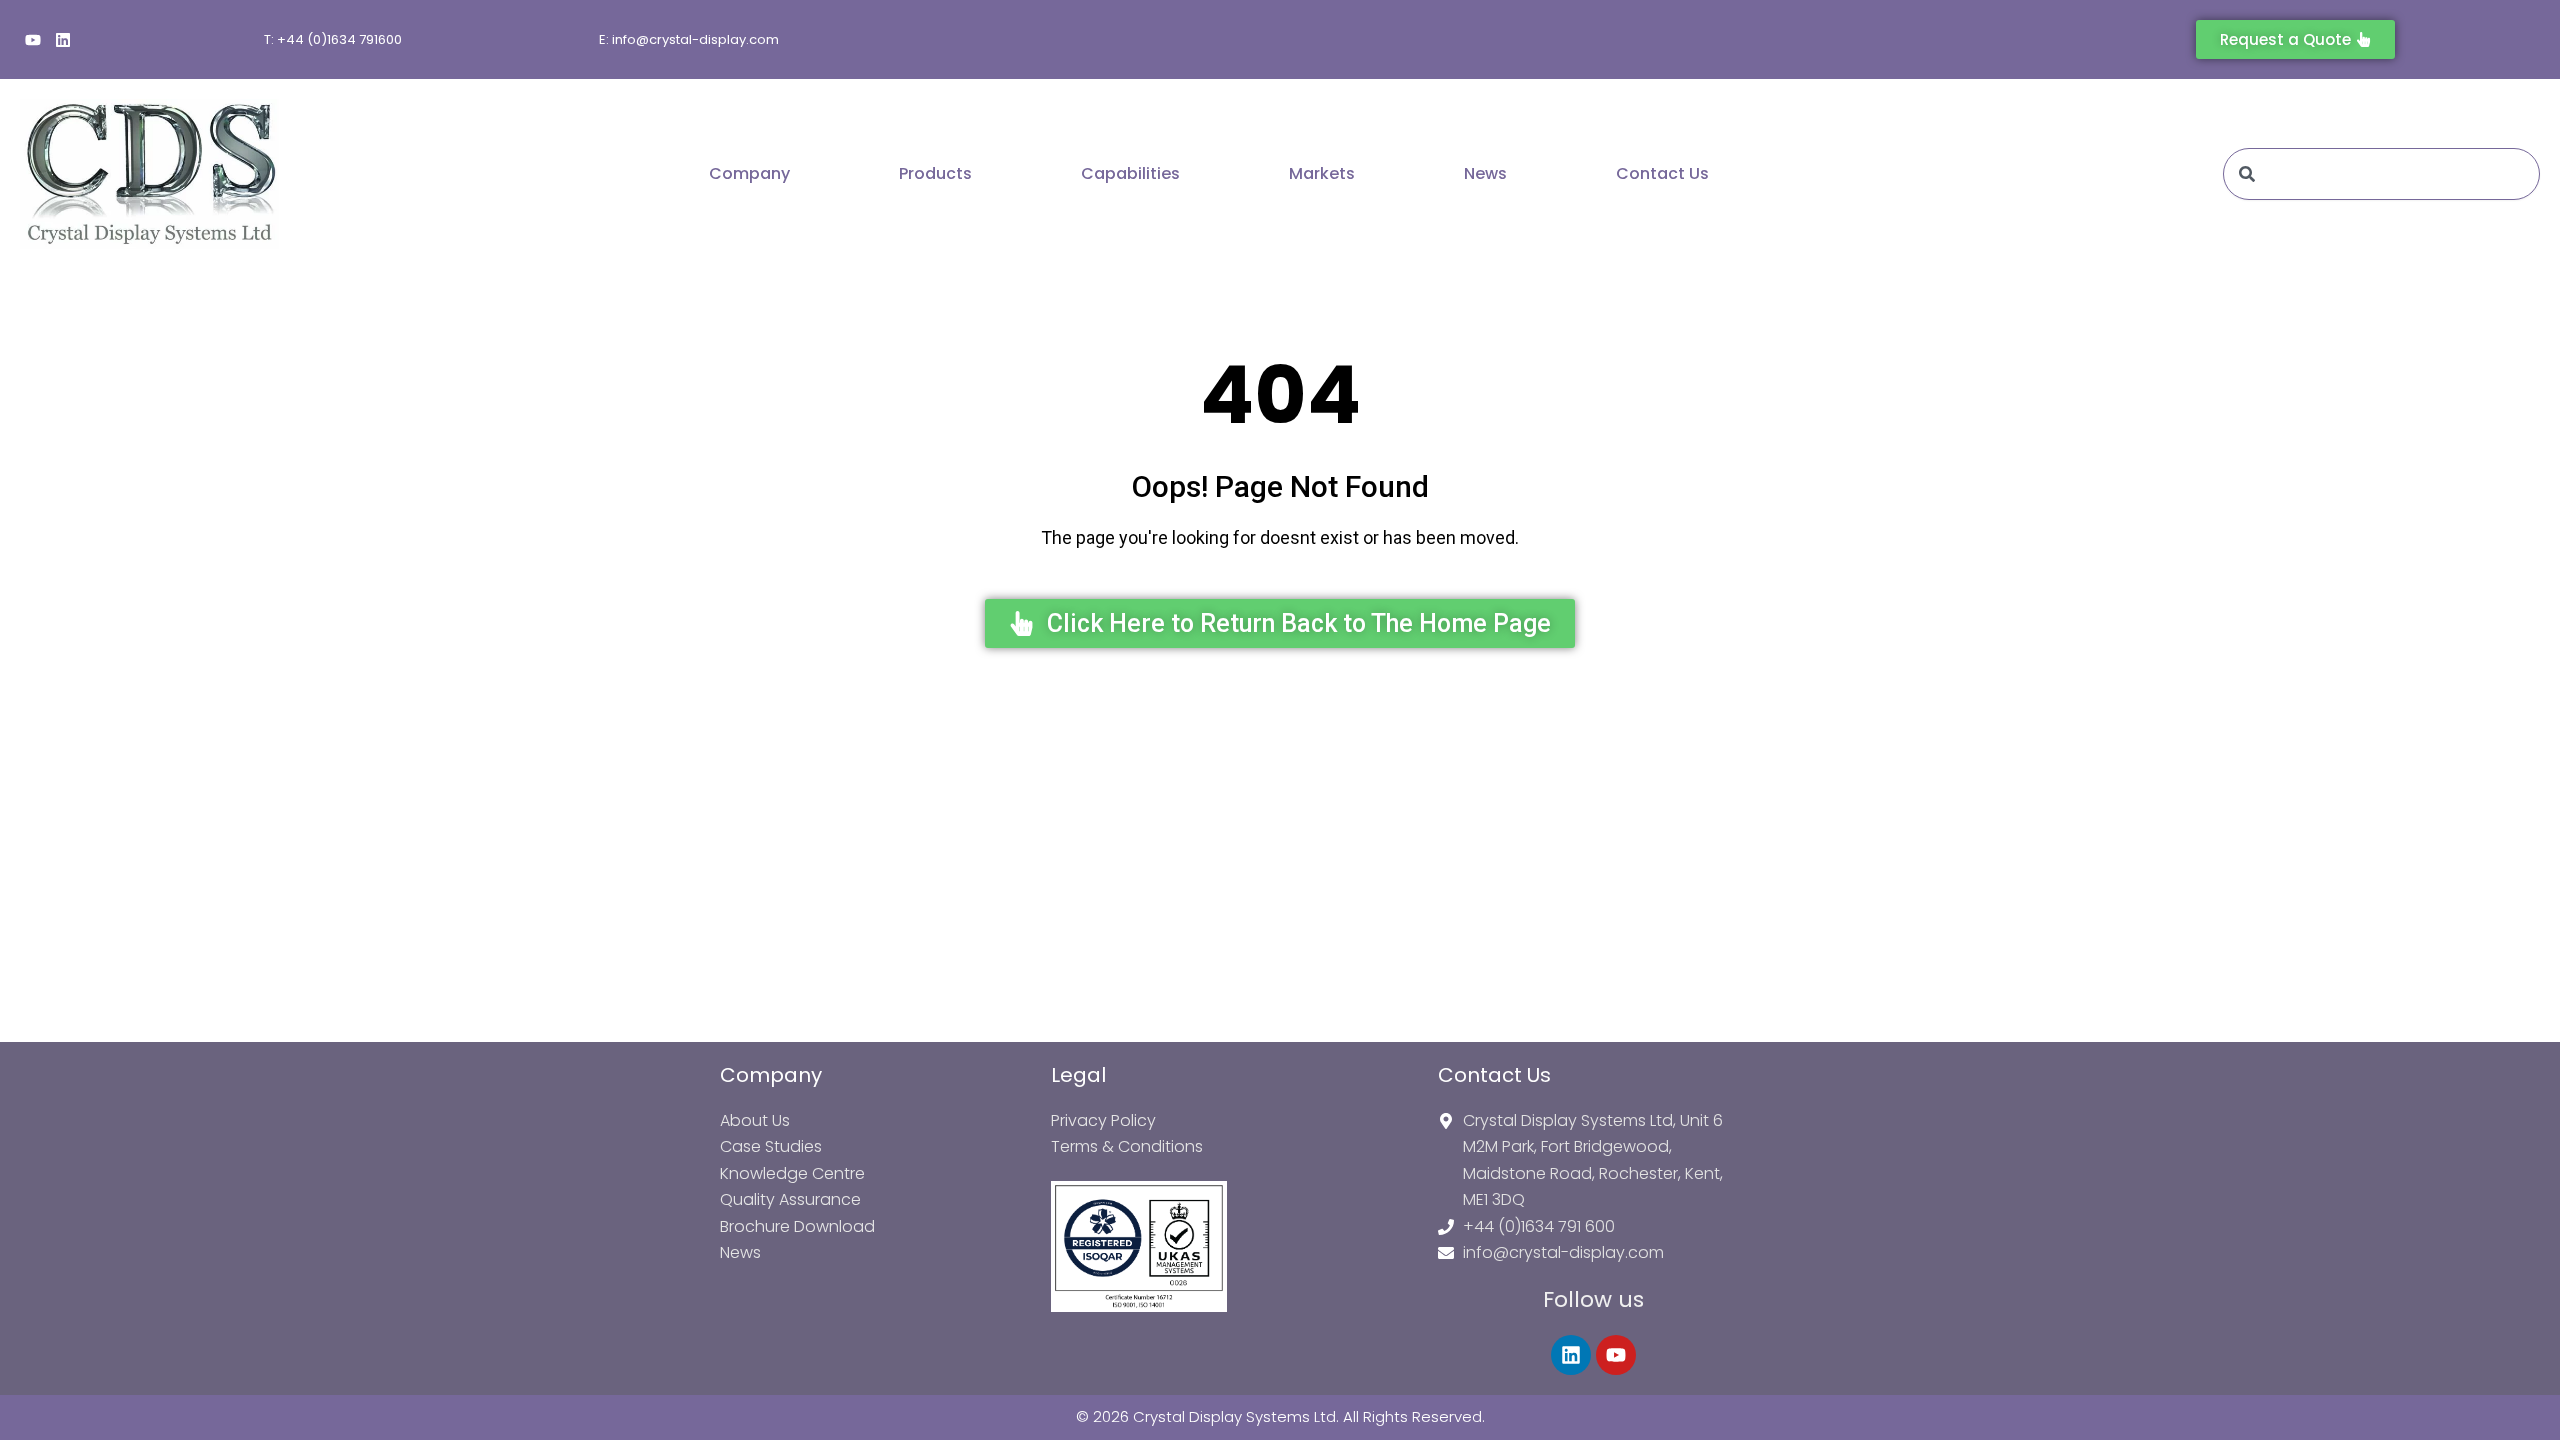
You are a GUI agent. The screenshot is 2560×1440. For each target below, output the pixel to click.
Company (749, 173)
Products (935, 173)
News (1485, 173)
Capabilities (1130, 173)
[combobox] (2381, 174)
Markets (1322, 173)
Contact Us (1662, 173)
